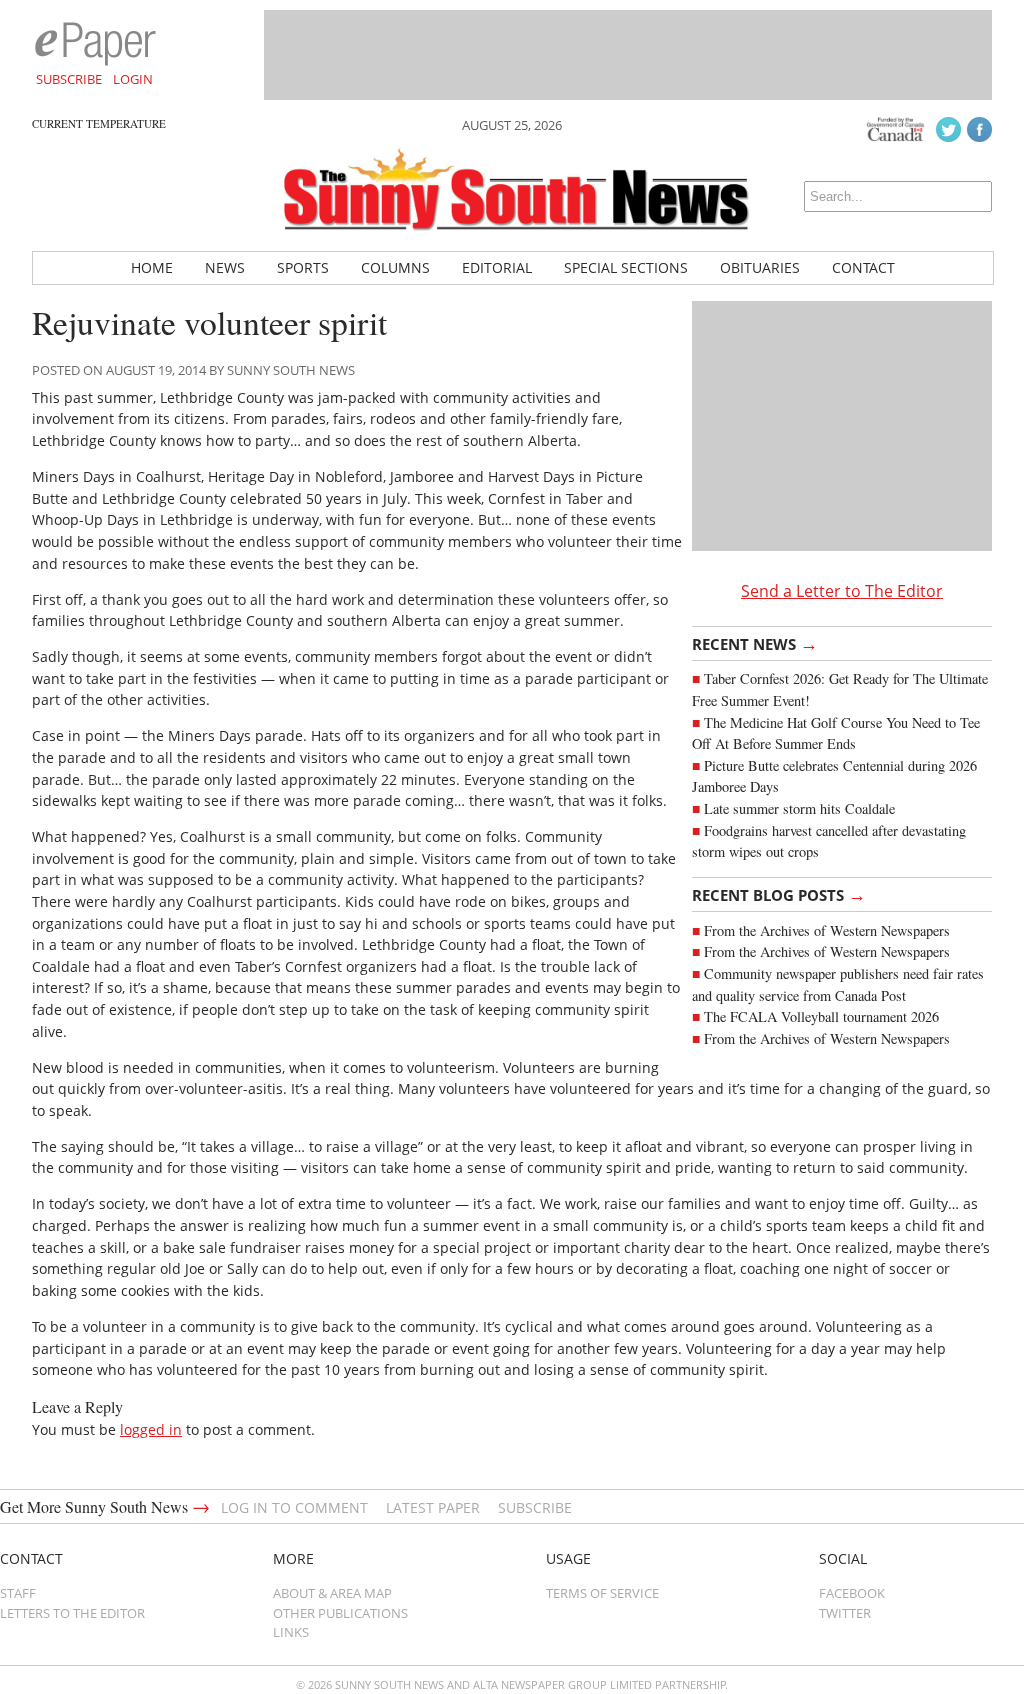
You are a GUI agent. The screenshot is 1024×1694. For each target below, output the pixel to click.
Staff (18, 1593)
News (225, 267)
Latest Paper (433, 1507)
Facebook (852, 1593)
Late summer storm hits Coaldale (799, 808)
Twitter (845, 1613)
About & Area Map (332, 1593)
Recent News (755, 643)
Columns (395, 267)
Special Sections (626, 267)
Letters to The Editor (72, 1613)
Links (291, 1632)
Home (152, 267)
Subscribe (69, 79)
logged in (151, 1429)
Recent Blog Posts (779, 894)
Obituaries (760, 267)
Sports (303, 267)
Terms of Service (602, 1593)
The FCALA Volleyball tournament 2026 (821, 1016)
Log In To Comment (294, 1507)
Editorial (497, 267)
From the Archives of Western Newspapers (827, 930)
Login (133, 79)
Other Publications (340, 1613)
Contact (863, 267)
